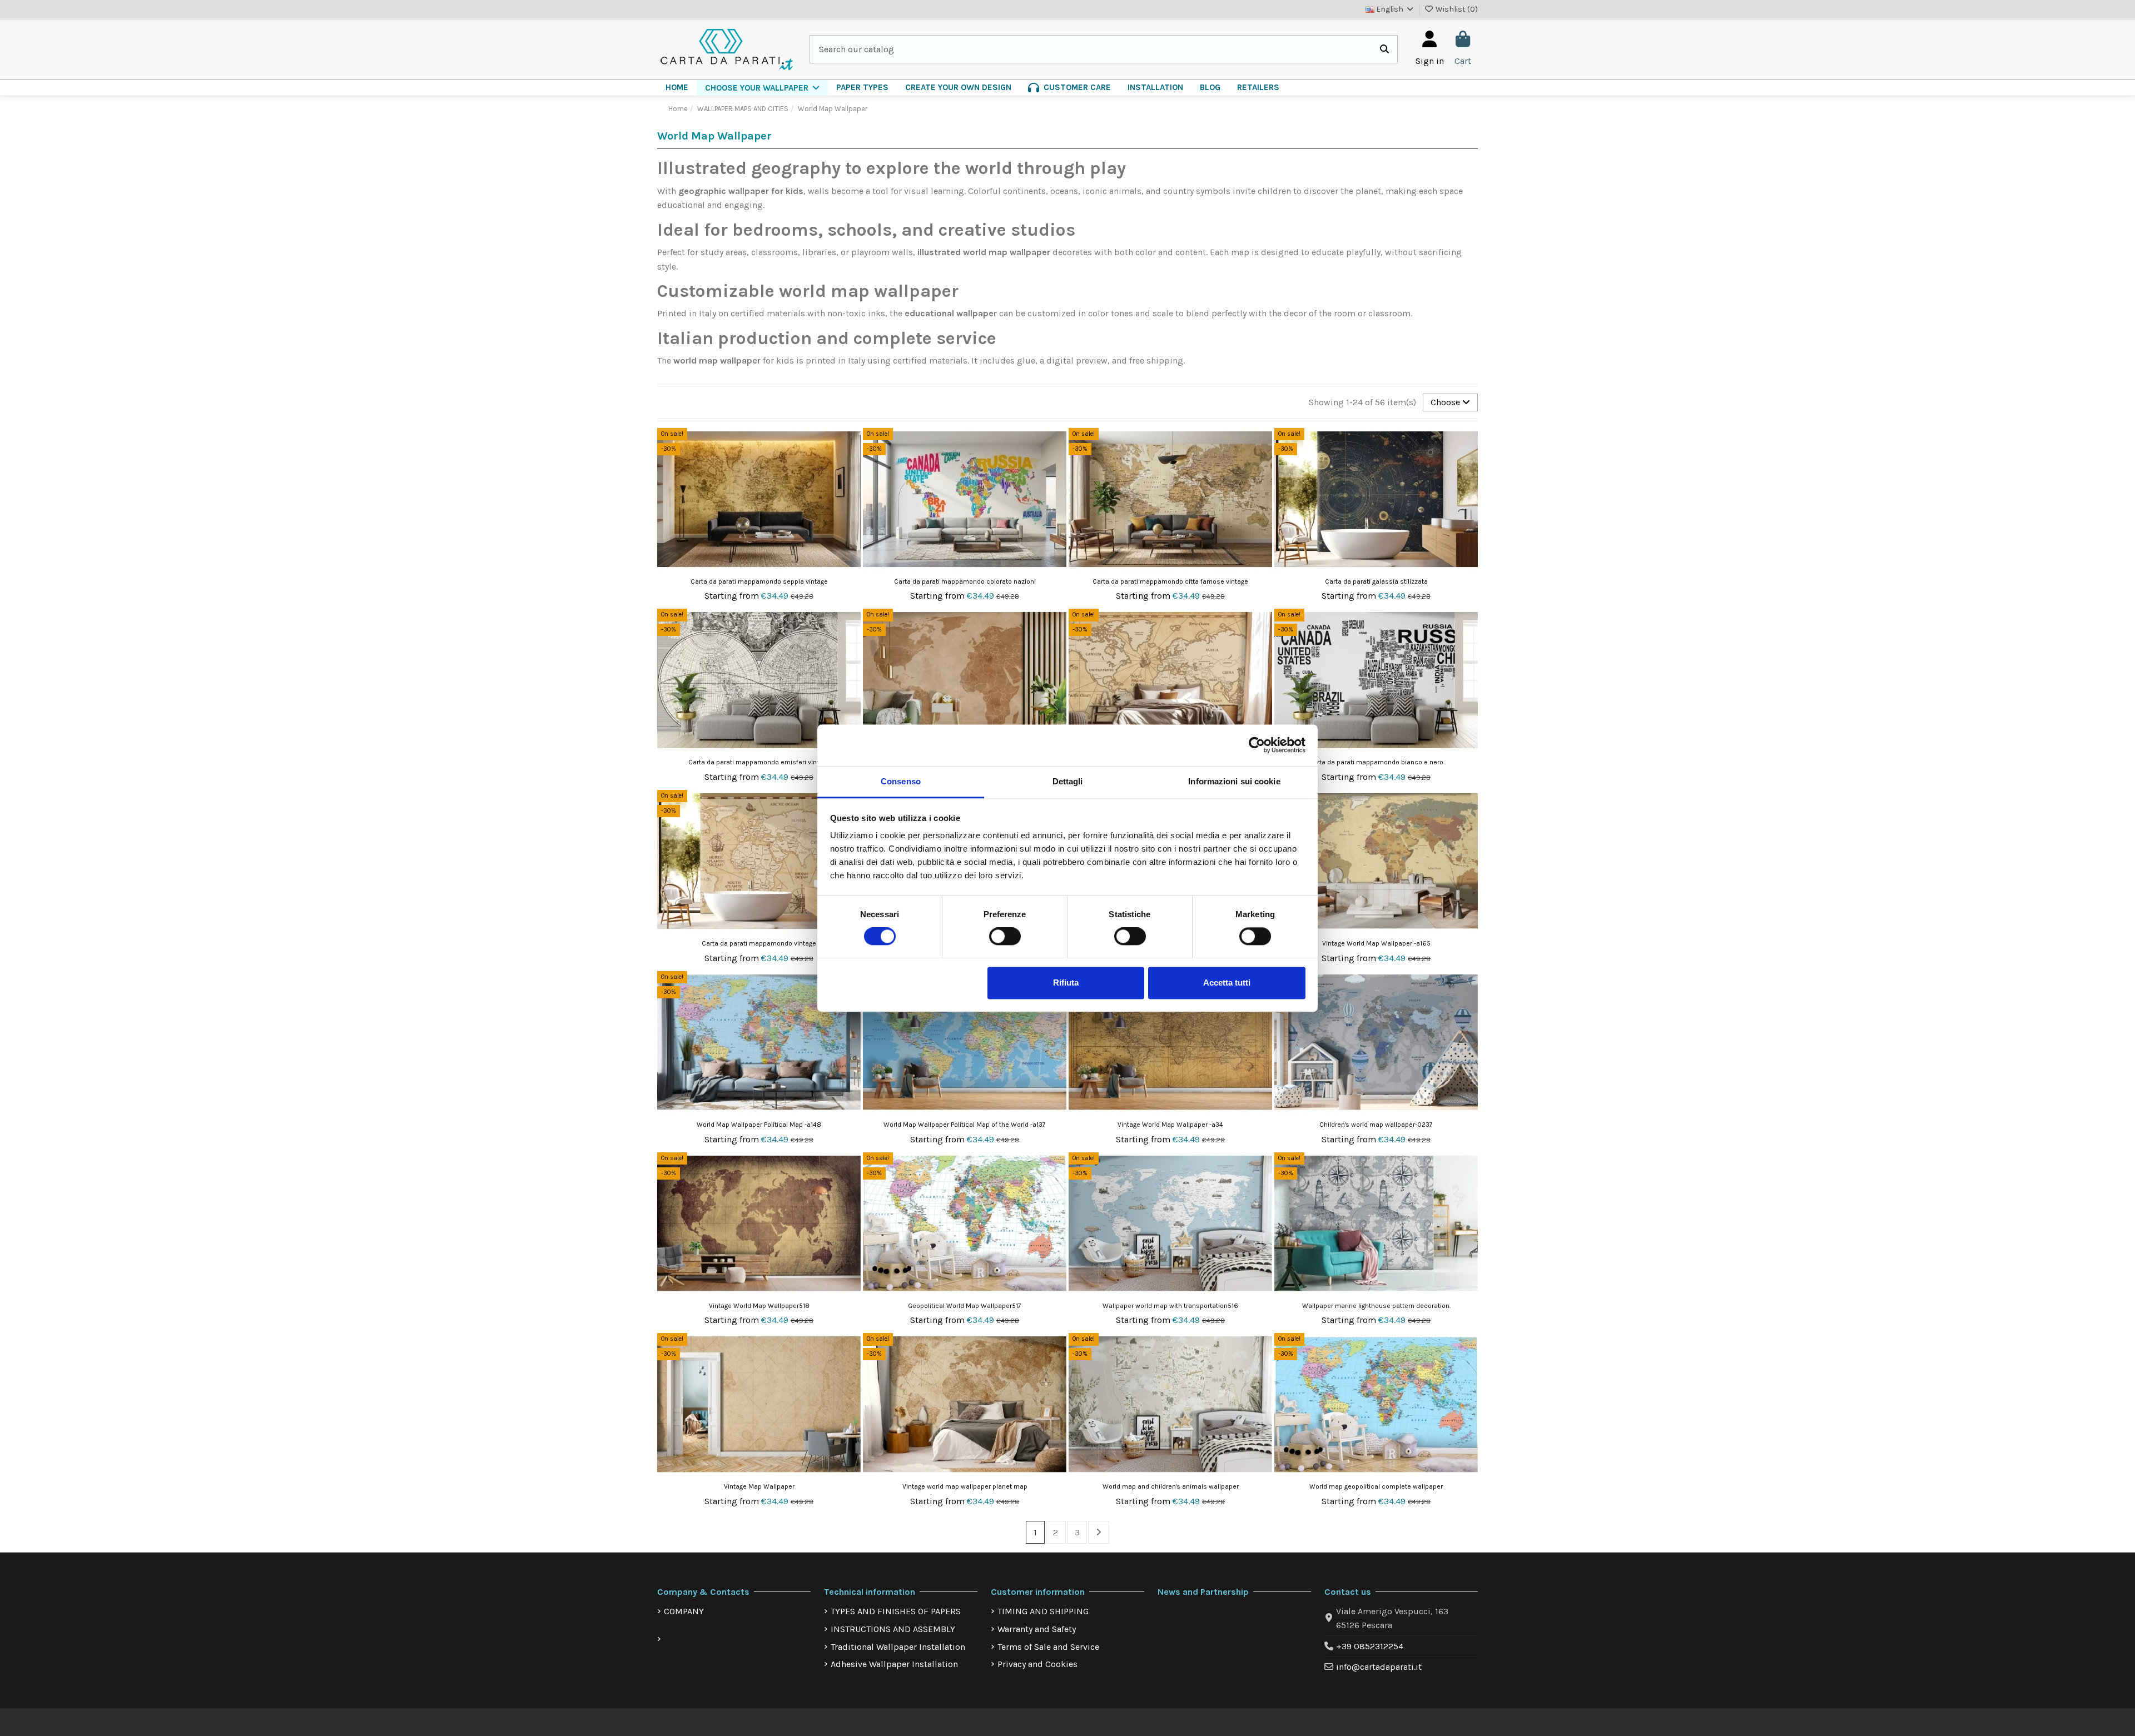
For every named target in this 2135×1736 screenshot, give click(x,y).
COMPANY (684, 1611)
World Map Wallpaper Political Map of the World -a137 (965, 1125)
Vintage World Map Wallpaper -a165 (1376, 943)
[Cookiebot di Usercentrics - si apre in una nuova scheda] (1257, 745)
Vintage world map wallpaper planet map (965, 1486)
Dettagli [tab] (1068, 781)
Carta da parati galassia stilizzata (1376, 581)
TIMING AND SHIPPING (1043, 1611)
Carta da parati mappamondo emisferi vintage (759, 762)
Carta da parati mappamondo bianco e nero (1376, 762)
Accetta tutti (1227, 983)
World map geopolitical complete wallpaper (1376, 1486)
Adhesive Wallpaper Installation (894, 1664)
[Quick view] (851, 466)
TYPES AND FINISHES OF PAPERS (896, 1611)
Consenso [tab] (901, 781)
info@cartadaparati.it (1379, 1667)
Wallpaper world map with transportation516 (1170, 1306)
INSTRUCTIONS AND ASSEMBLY (893, 1629)
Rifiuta (1066, 983)
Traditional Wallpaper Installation (898, 1647)
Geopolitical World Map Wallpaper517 (965, 1306)
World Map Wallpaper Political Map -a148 (759, 1125)
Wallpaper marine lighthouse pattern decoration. (1376, 1306)
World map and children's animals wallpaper (1171, 1486)
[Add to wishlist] (851, 446)
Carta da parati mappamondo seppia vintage (759, 581)
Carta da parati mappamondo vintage (759, 943)
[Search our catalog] (1384, 49)
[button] (762, 88)
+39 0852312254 (1370, 1646)
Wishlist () (1456, 9)
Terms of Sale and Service (1048, 1647)
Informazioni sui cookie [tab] (1234, 781)
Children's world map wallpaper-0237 (1376, 1125)
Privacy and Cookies (1037, 1664)
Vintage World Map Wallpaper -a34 (1170, 1125)
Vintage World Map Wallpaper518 (759, 1306)
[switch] (1005, 936)
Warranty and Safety (1037, 1629)
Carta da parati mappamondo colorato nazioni (965, 581)
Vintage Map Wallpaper (759, 1486)
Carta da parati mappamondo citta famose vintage (1170, 581)
